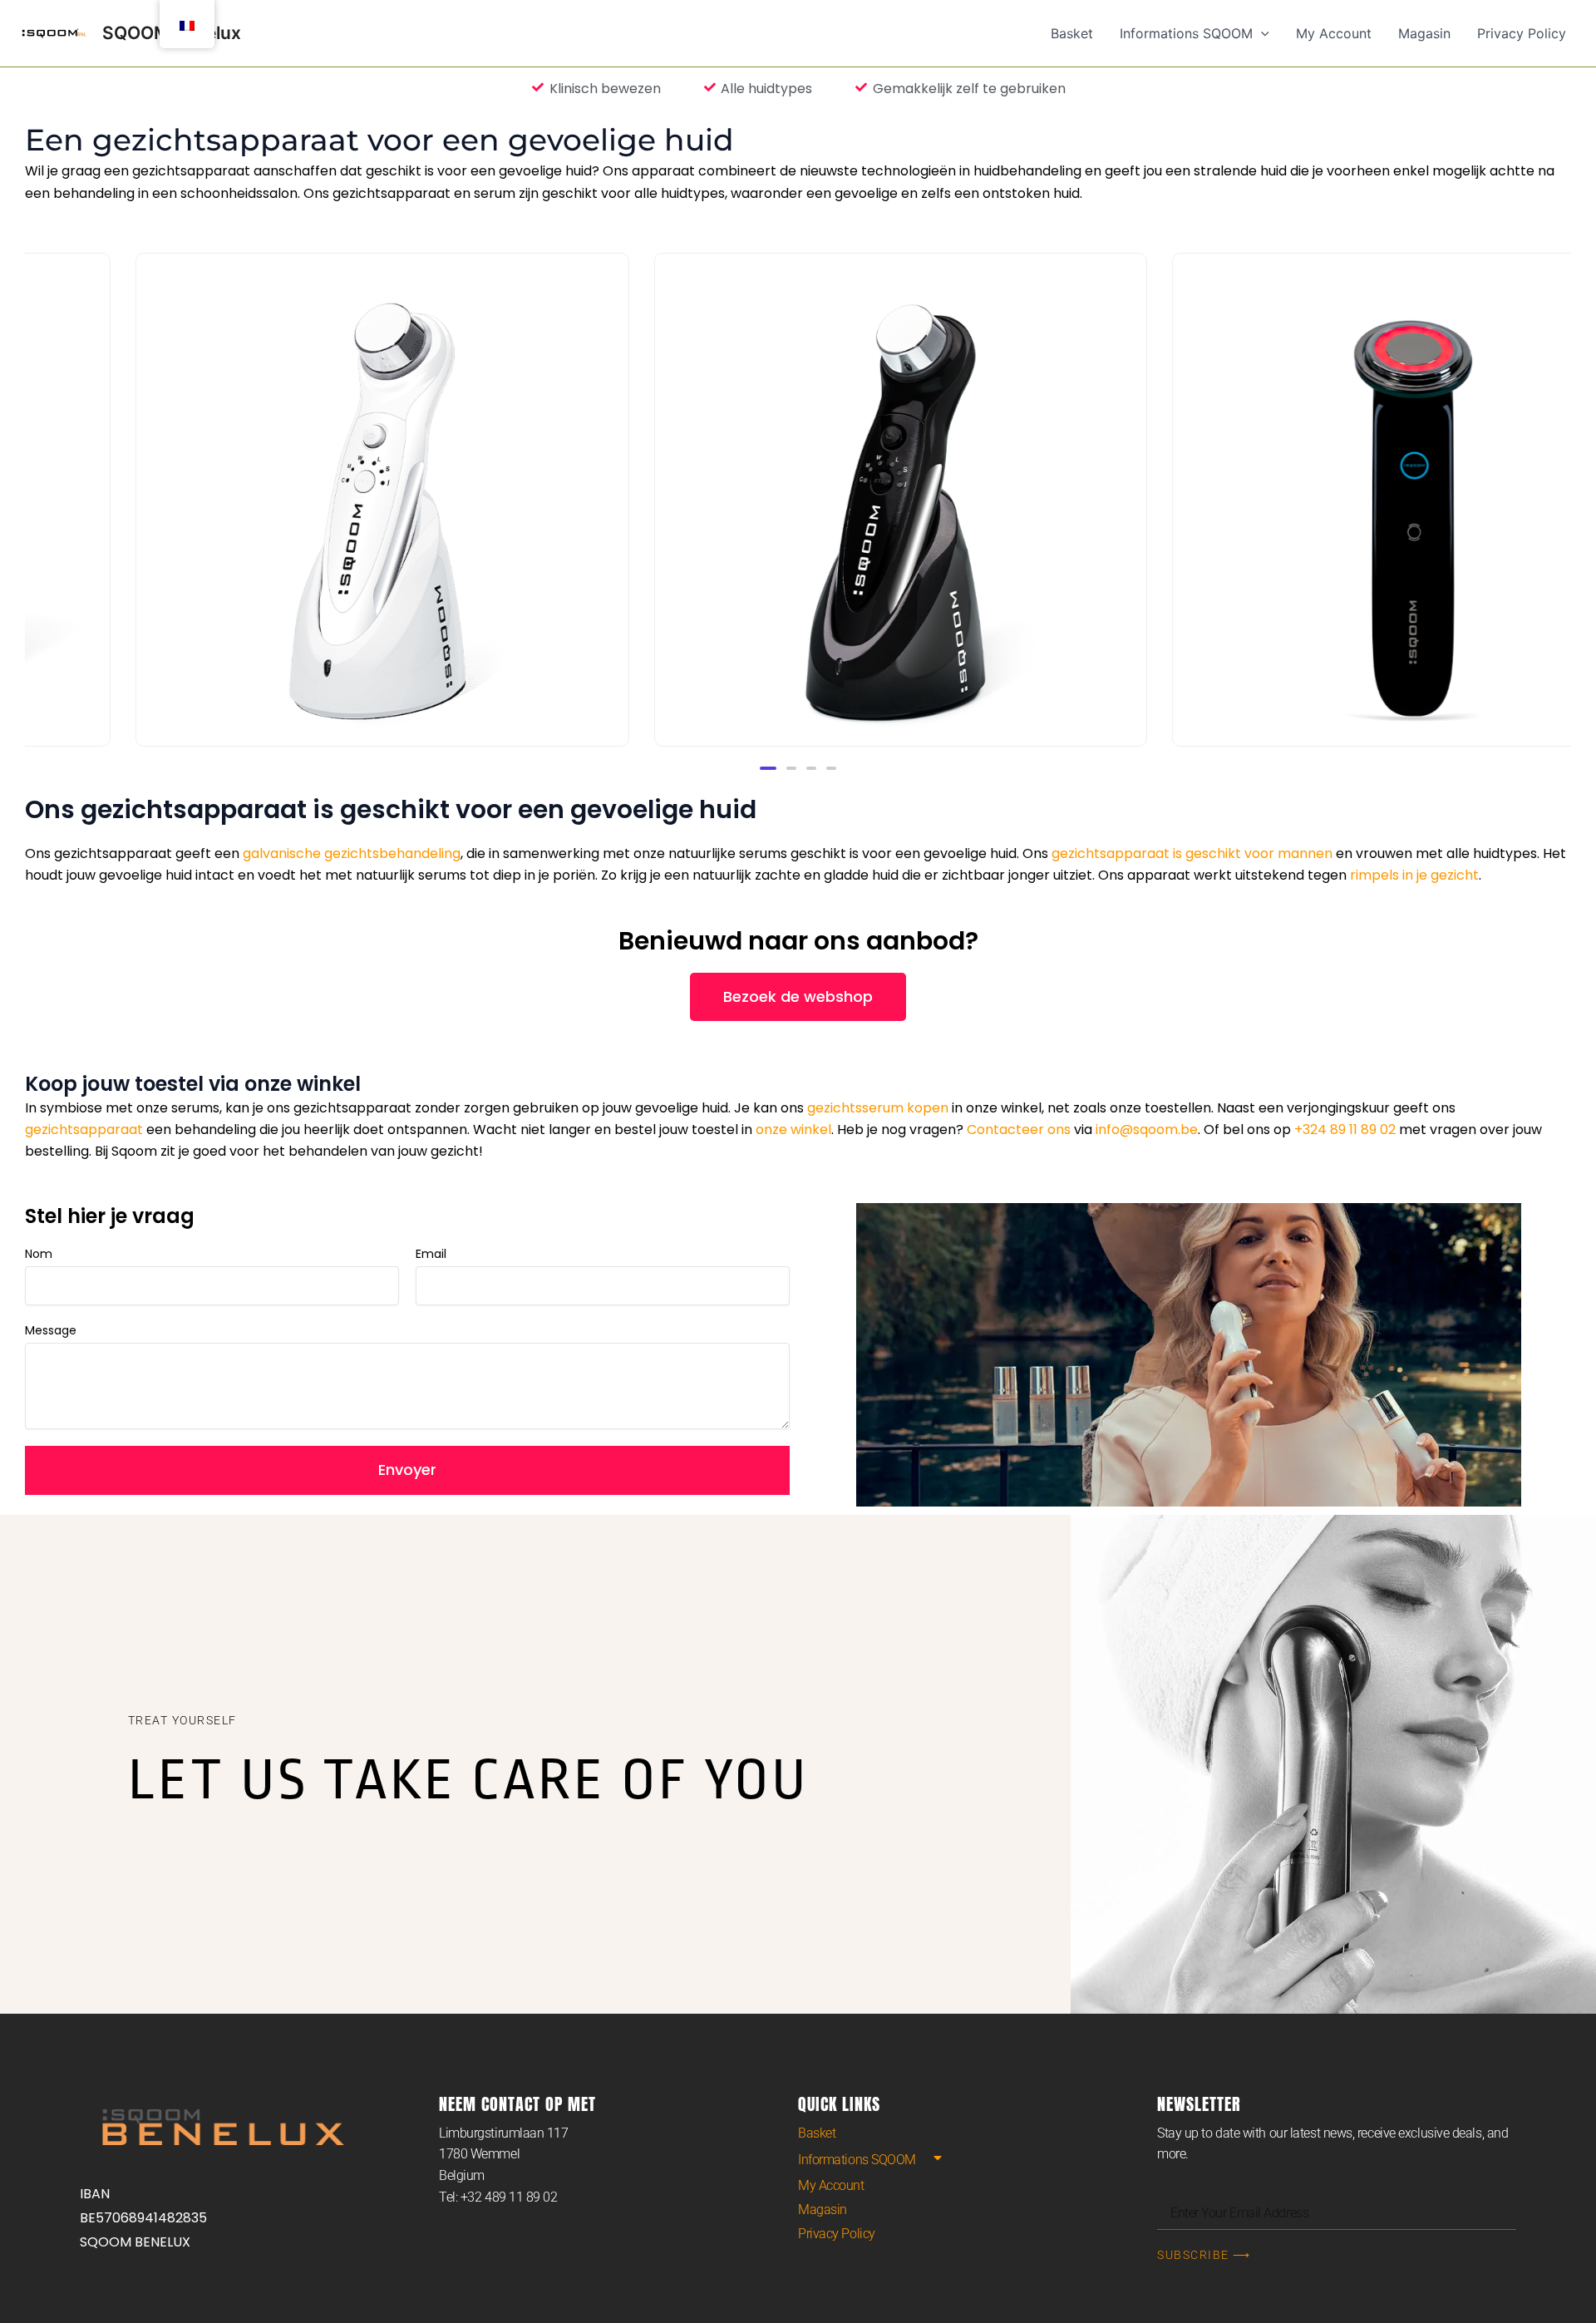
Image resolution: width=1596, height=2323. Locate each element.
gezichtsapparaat (84, 1129)
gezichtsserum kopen (878, 1108)
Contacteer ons (1019, 1129)
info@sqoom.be (1147, 1129)
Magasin (823, 2210)
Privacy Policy (837, 2234)
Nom (39, 1254)
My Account (831, 2185)
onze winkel (793, 1129)
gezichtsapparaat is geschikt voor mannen (1192, 853)
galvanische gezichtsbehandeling (352, 853)
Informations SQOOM (857, 2160)
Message (51, 1330)
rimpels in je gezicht (1414, 875)
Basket (817, 2133)
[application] (1261, 33)
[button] (768, 768)
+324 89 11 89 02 (1345, 1129)
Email (431, 1254)
